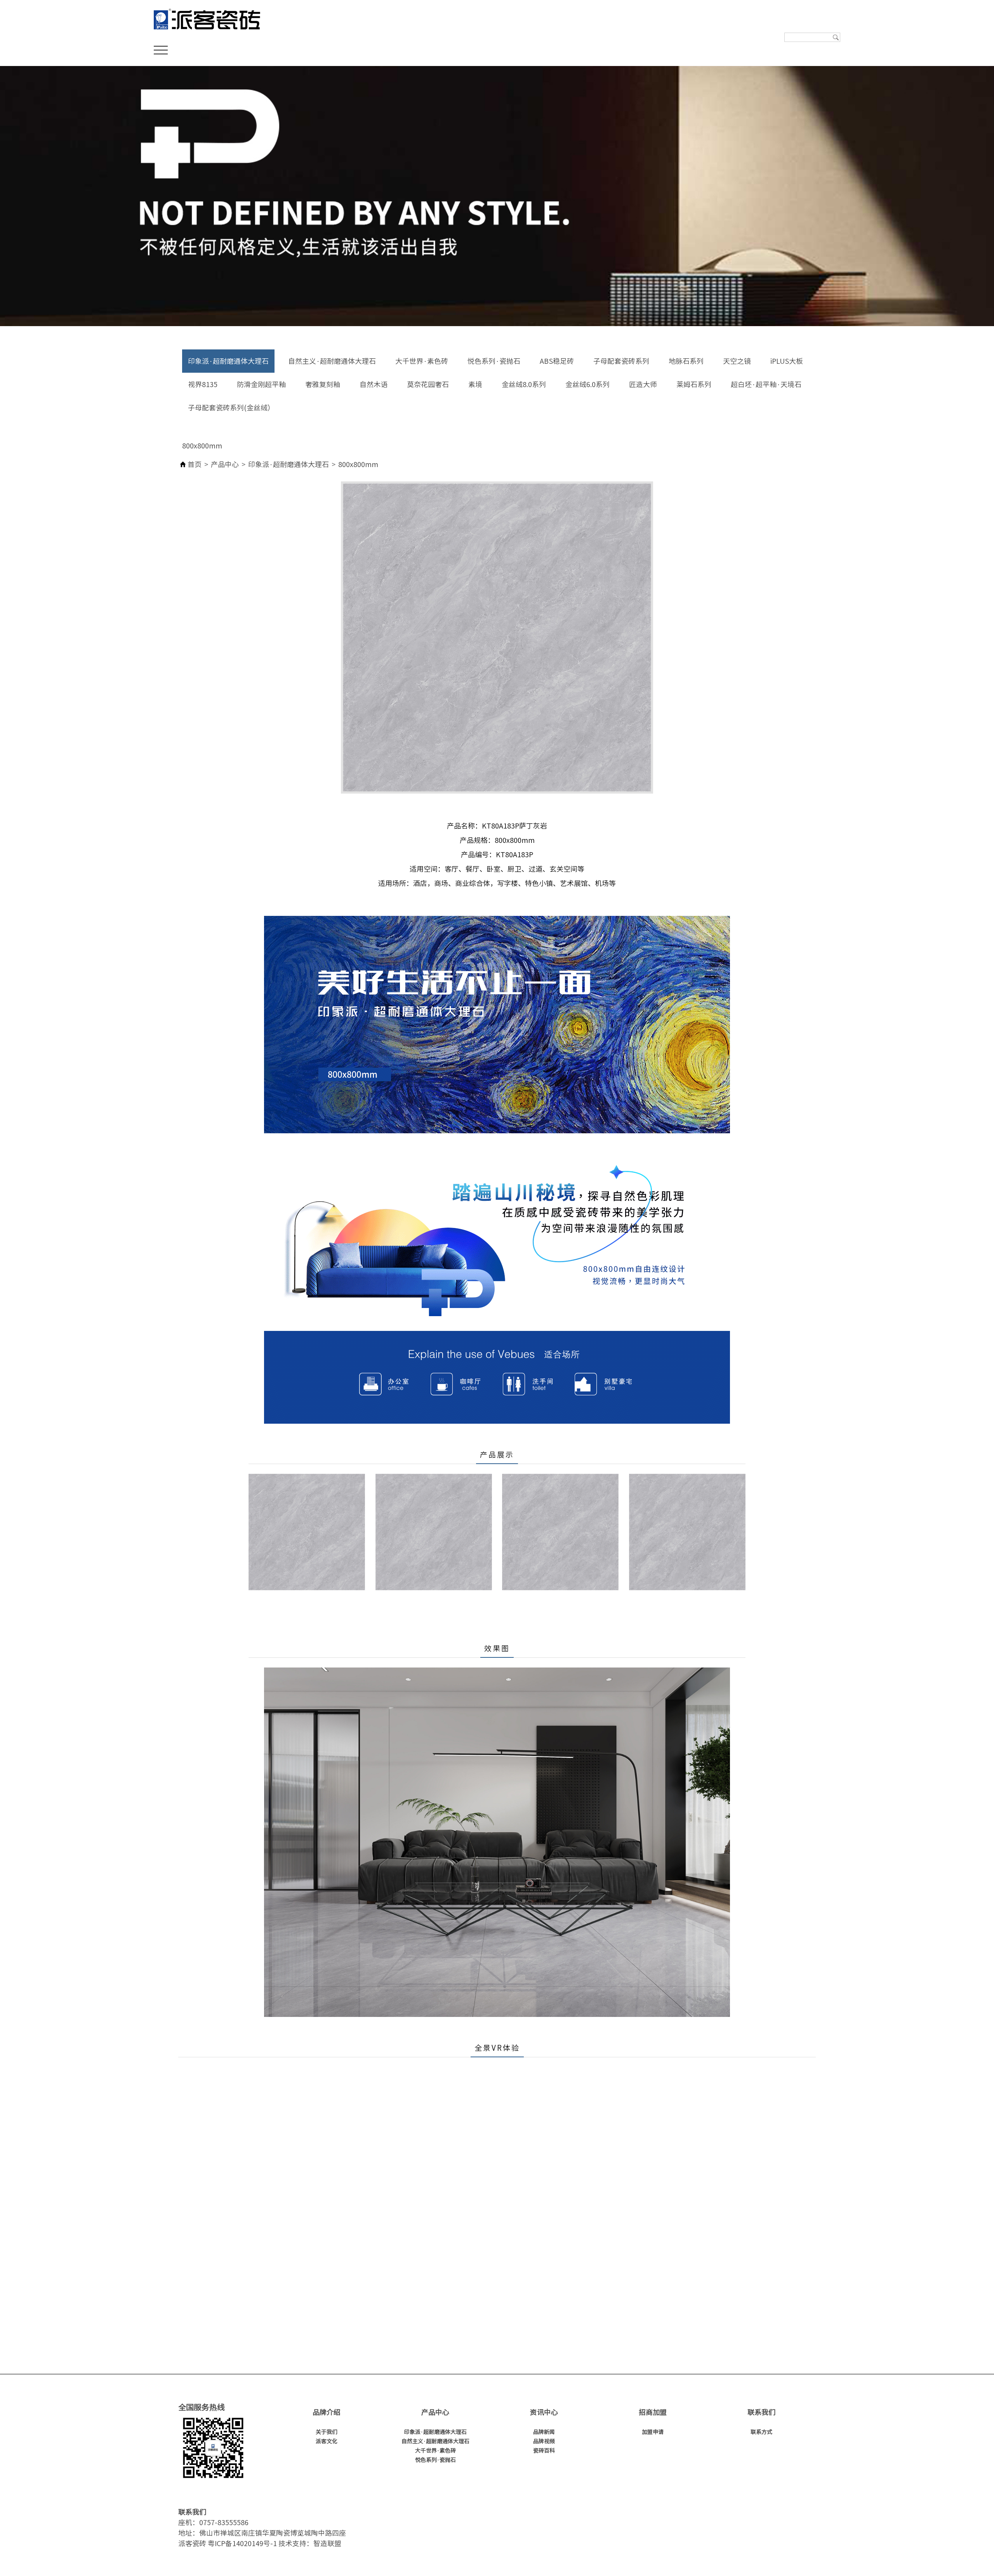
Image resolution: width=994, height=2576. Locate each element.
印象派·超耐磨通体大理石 (228, 361)
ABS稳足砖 (557, 361)
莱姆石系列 (694, 384)
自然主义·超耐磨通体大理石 (332, 361)
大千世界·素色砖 (422, 361)
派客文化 (327, 2441)
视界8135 (203, 384)
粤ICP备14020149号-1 (242, 2543)
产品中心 (225, 464)
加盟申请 (653, 2432)
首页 (195, 464)
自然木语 (374, 384)
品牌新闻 (544, 2432)
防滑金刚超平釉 (261, 384)
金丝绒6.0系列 (587, 384)
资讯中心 (544, 2412)
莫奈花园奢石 (428, 384)
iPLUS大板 (787, 361)
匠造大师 (643, 384)
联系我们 (761, 2412)
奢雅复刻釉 (323, 384)
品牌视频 (544, 2441)
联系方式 (761, 2432)
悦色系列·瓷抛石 (494, 361)
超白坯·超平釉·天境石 (766, 384)
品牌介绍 (327, 2412)
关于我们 (327, 2432)
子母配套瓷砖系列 (621, 361)
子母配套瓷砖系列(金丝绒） (231, 408)
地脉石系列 (686, 361)
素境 (475, 384)
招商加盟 (653, 2412)
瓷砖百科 (544, 2451)
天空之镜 (737, 361)
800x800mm (202, 446)
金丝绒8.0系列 (524, 384)
